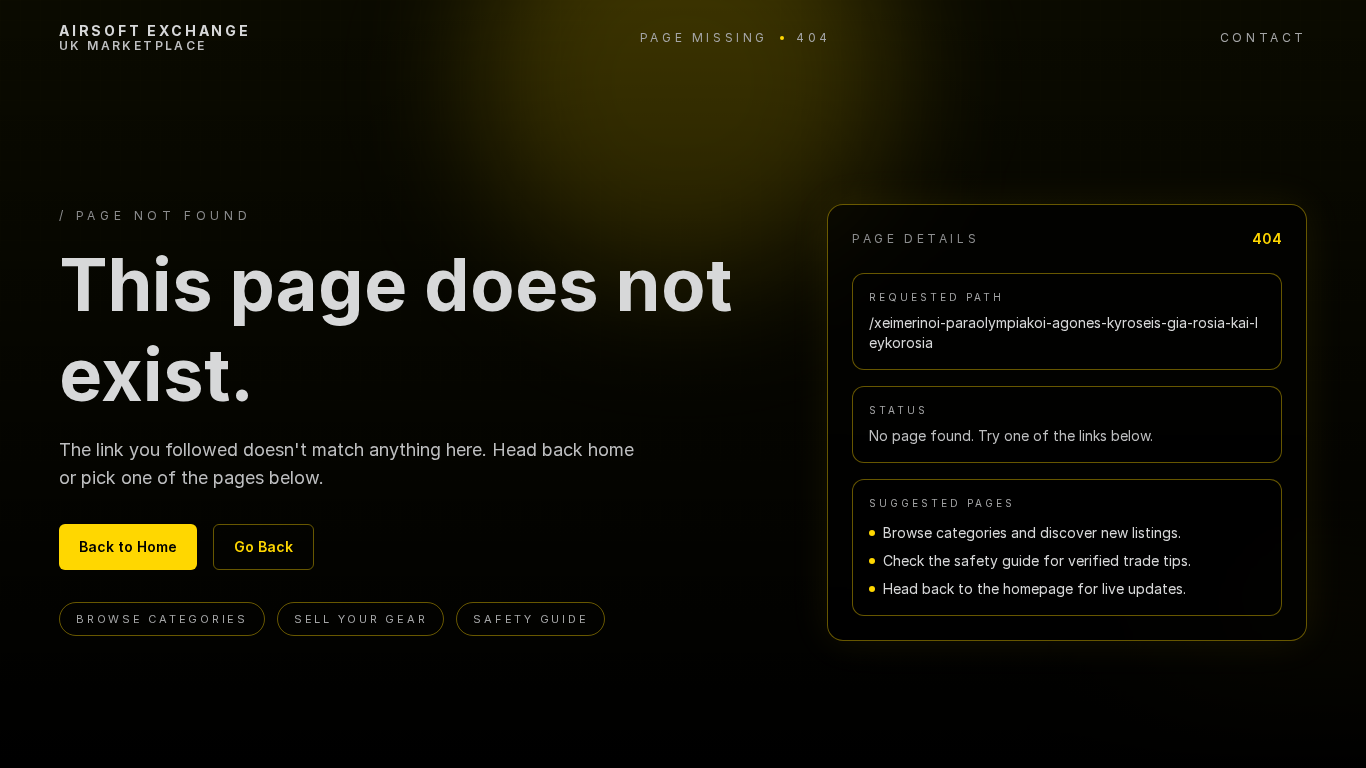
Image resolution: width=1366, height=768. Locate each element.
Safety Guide (530, 619)
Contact (1263, 37)
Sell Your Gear (361, 619)
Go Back (263, 546)
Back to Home (128, 546)
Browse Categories (162, 619)
